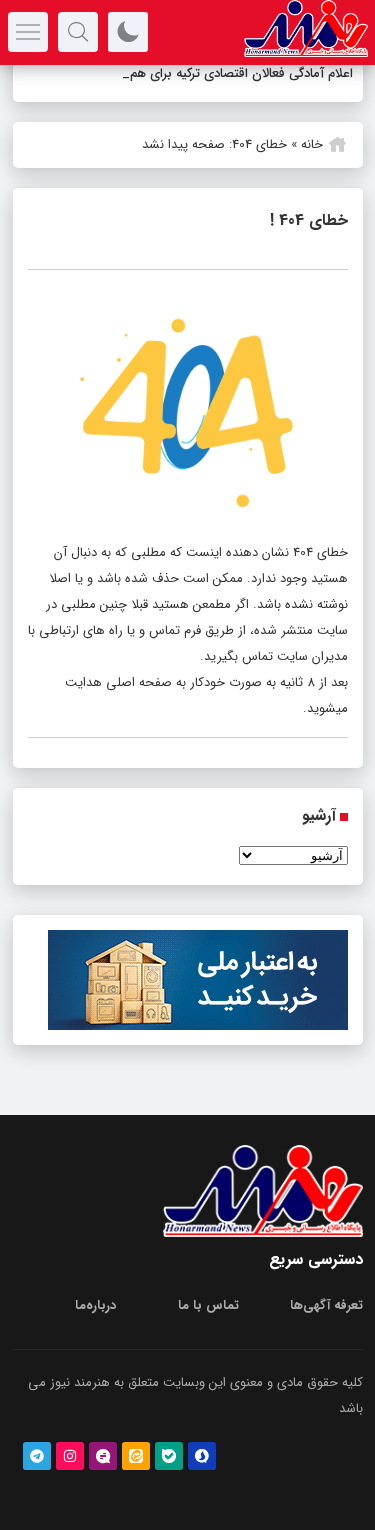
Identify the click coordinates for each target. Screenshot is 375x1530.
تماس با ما (208, 1305)
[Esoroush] (202, 1456)
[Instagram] (70, 1456)
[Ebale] (169, 1456)
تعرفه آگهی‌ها (326, 1305)
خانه (312, 144)
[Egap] (103, 1456)
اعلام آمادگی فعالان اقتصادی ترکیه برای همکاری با (222, 73)
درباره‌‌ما (95, 1305)
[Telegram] (37, 1456)
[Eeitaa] (136, 1456)
